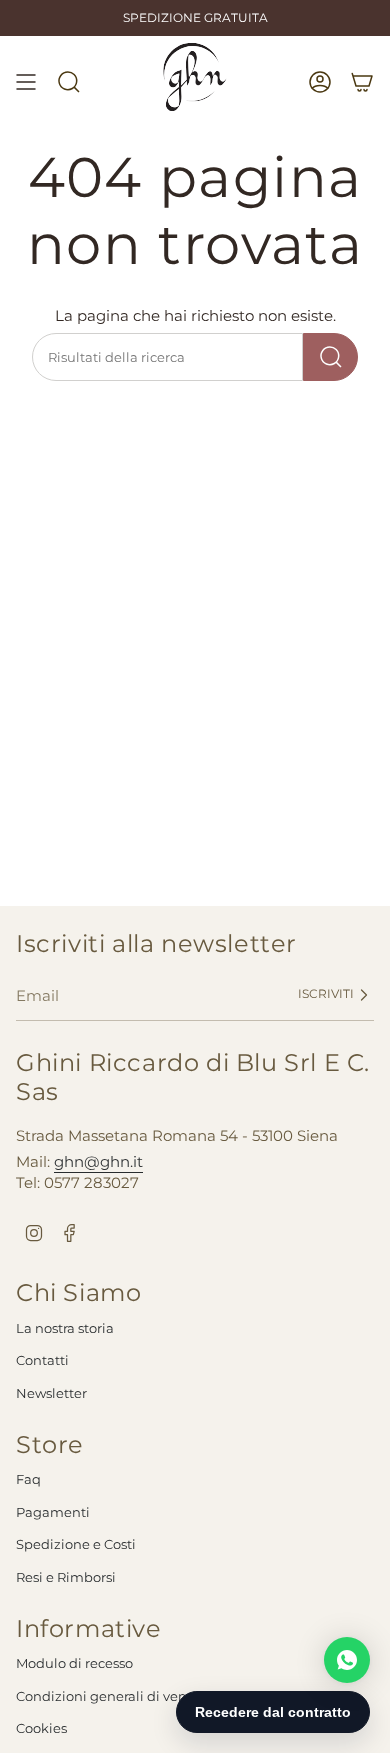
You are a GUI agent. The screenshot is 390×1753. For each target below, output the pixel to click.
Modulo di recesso (74, 1663)
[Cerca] (330, 357)
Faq (28, 1479)
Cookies (41, 1728)
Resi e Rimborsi (66, 1577)
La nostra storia (65, 1328)
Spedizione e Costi (76, 1544)
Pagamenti (53, 1512)
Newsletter (51, 1393)
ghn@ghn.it (98, 1161)
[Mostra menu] (26, 82)
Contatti (42, 1360)
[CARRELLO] (362, 82)
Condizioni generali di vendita (114, 1696)
